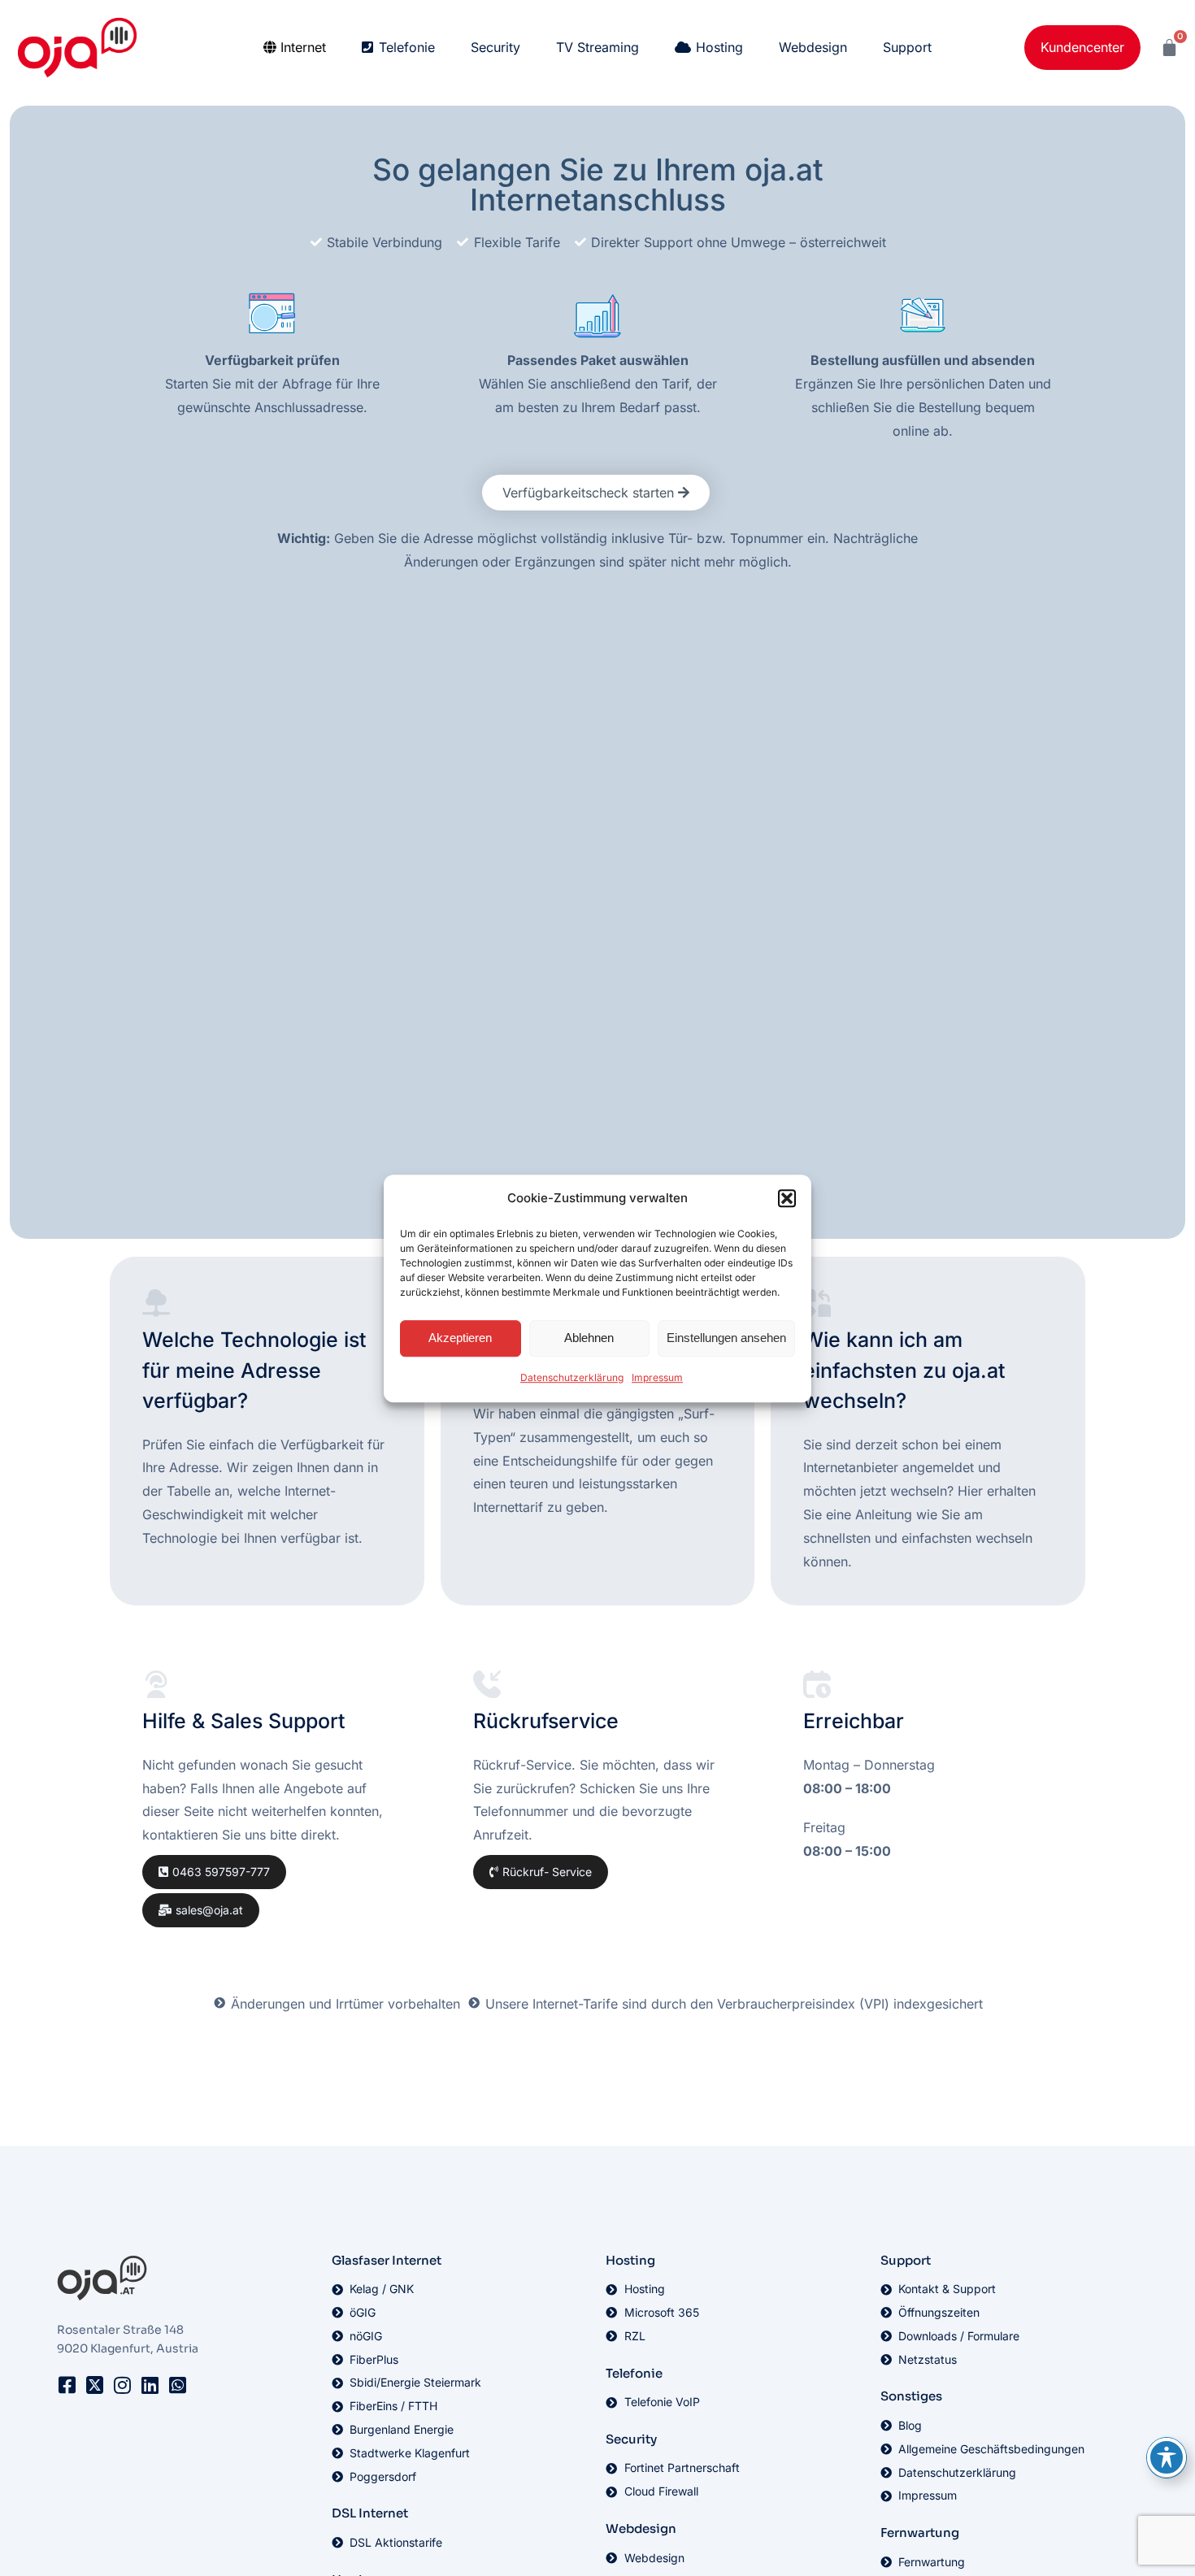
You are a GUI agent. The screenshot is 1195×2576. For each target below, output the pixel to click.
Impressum (657, 1377)
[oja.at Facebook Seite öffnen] (67, 2385)
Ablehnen (589, 1338)
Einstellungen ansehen (726, 1338)
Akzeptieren (460, 1338)
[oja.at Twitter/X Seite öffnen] (94, 2385)
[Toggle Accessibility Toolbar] (1167, 2457)
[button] (787, 1198)
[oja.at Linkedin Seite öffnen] (150, 2385)
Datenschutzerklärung (572, 1377)
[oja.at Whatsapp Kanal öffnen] (177, 2385)
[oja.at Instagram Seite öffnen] (122, 2385)
